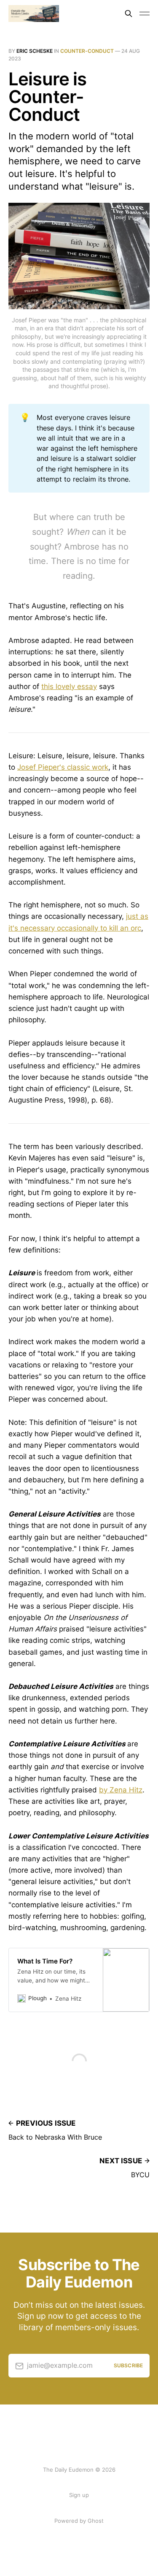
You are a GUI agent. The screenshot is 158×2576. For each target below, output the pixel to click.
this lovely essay (69, 686)
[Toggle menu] (145, 14)
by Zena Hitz (121, 1790)
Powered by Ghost (79, 2521)
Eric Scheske (35, 51)
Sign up (79, 2495)
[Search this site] (129, 14)
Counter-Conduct (87, 51)
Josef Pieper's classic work (63, 767)
